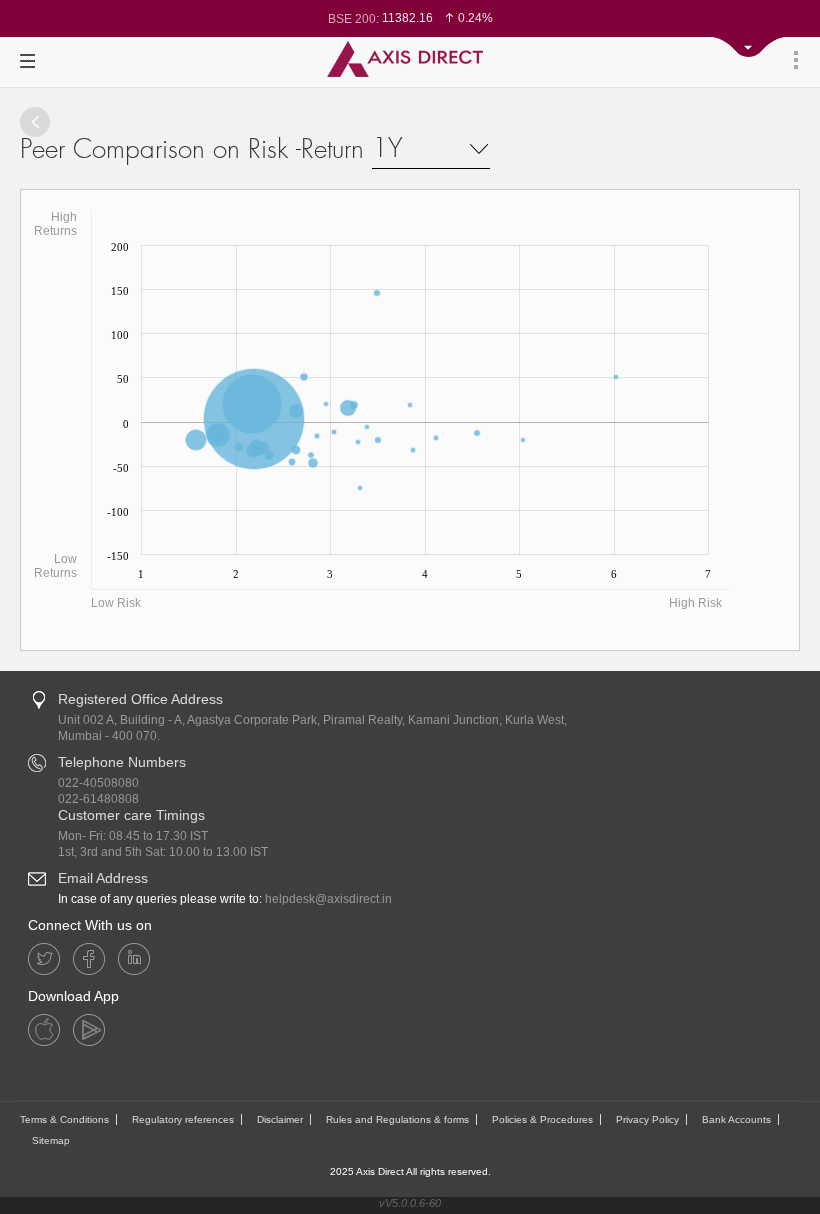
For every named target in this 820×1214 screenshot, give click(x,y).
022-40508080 (98, 783)
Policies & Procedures (542, 1119)
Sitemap (51, 1140)
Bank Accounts (736, 1119)
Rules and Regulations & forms (397, 1119)
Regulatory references (183, 1119)
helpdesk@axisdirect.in (328, 899)
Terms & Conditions (64, 1119)
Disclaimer (280, 1119)
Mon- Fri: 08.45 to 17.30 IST (133, 836)
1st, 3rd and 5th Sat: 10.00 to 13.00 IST (163, 852)
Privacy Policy (647, 1119)
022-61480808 (98, 799)
